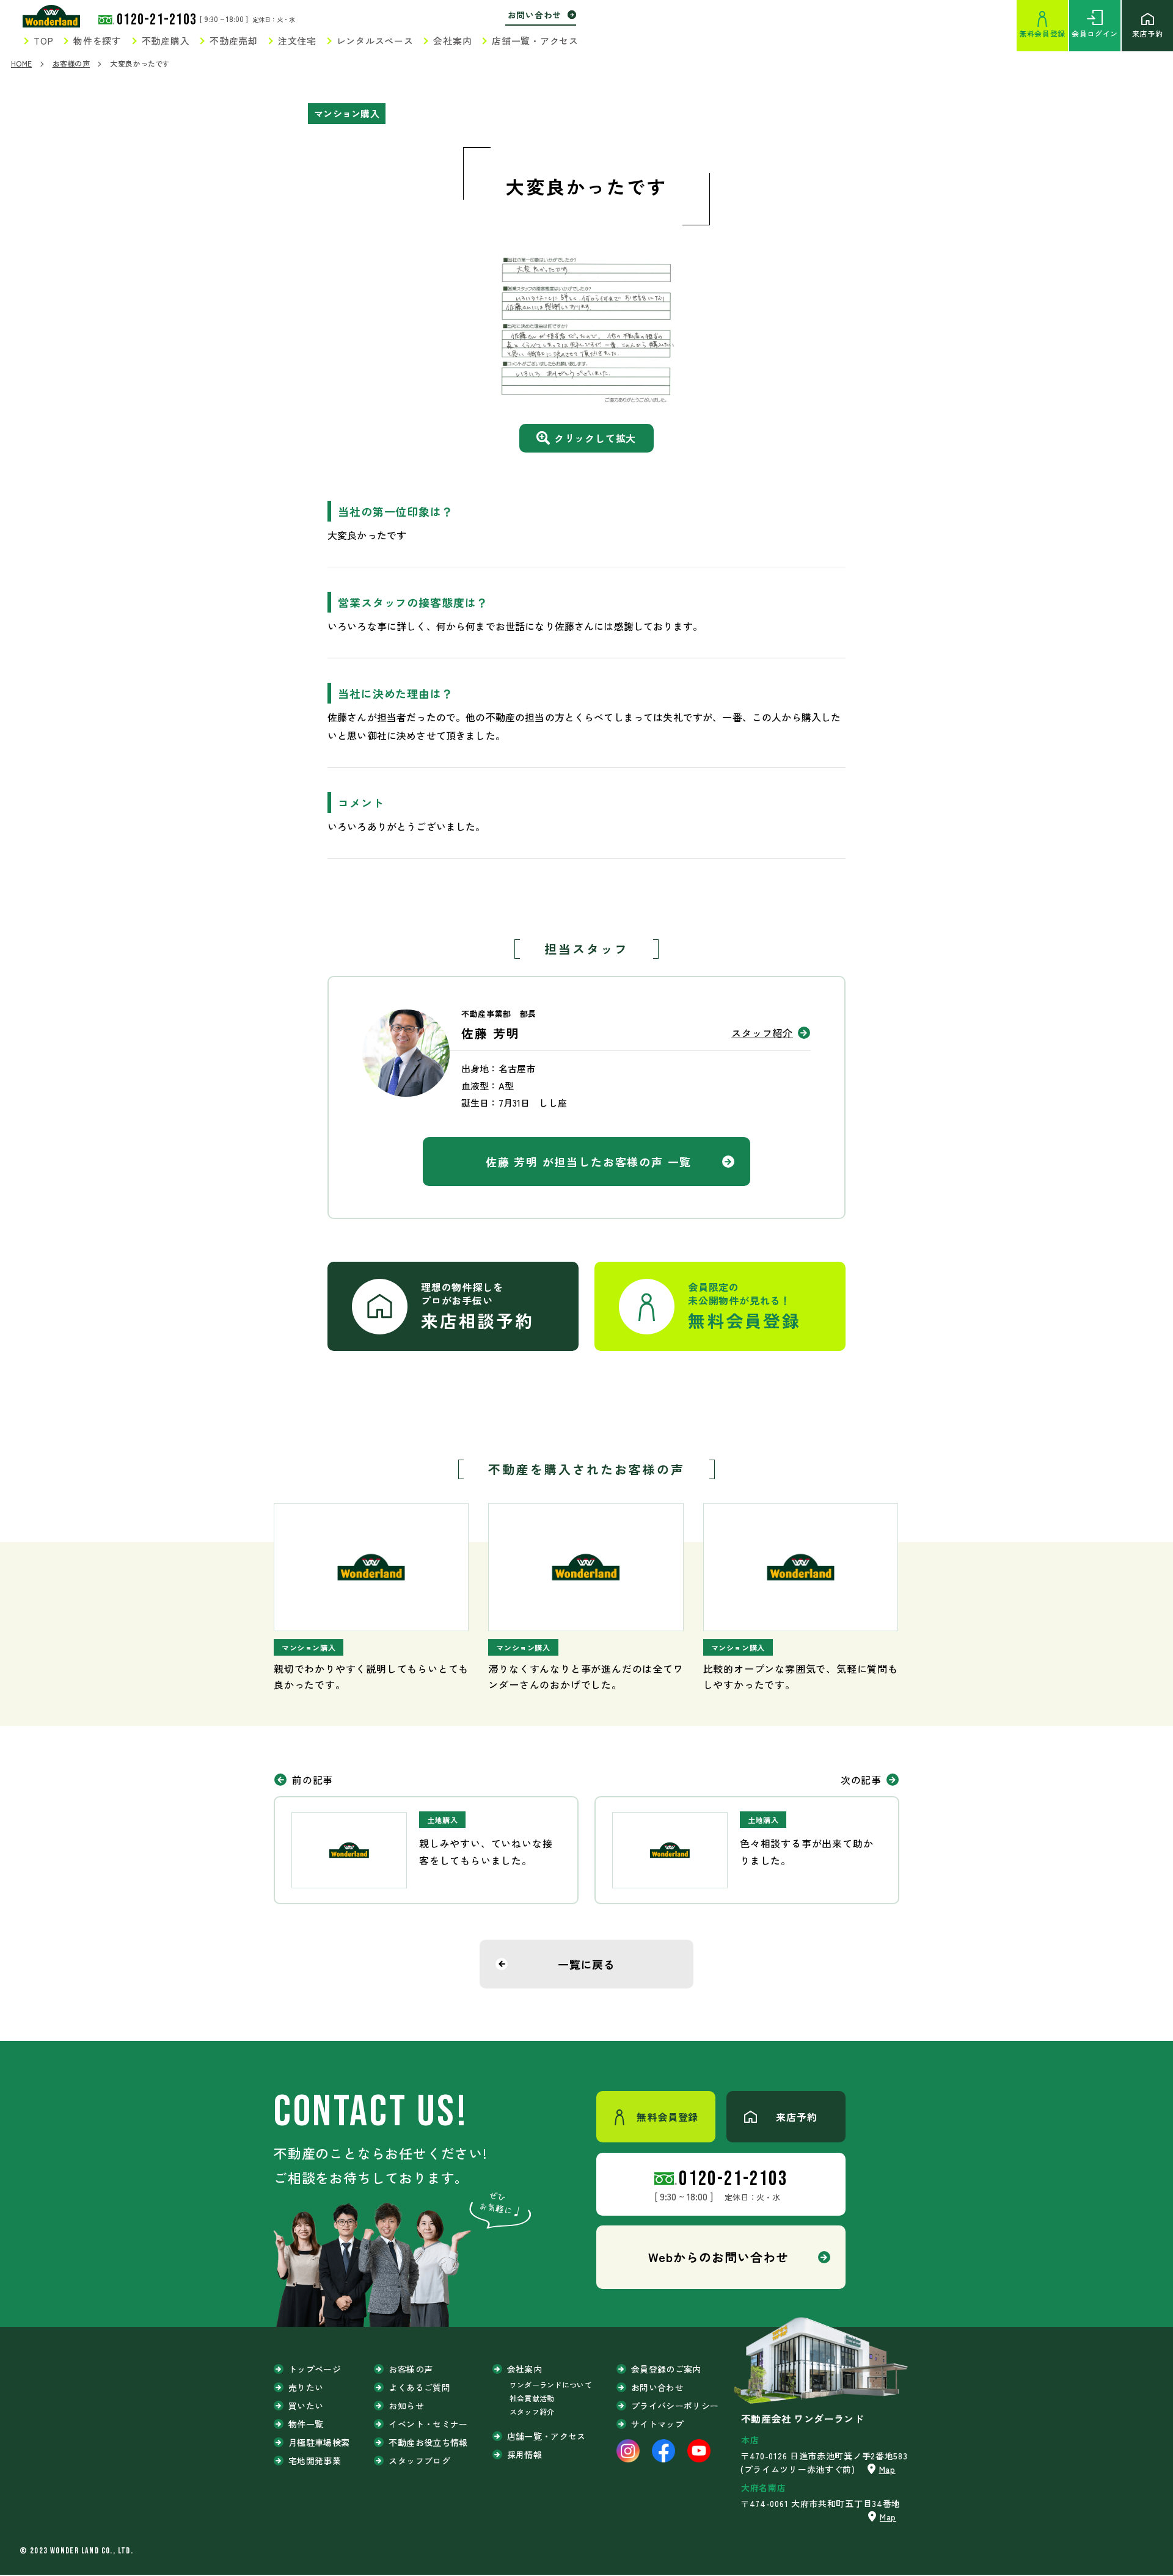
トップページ (315, 2369)
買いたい (306, 2406)
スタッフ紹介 (762, 1033)
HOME (21, 63)
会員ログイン (1095, 33)
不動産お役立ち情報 (428, 2442)
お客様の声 (71, 63)
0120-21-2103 (157, 20)
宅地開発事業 (315, 2461)
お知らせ (406, 2406)
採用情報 (524, 2454)
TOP (43, 41)
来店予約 (1147, 33)
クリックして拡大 (595, 438)
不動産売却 (234, 41)
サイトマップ (657, 2424)
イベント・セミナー (428, 2424)
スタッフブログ (419, 2461)
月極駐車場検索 (319, 2442)
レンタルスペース (375, 41)
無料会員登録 (1042, 33)
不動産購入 (166, 41)
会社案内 (452, 41)
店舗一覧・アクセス (535, 41)
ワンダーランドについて (551, 2385)
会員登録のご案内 (666, 2369)
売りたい (306, 2387)
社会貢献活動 (532, 2398)
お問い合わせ (535, 15)
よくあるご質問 (419, 2387)
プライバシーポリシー (675, 2406)
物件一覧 (306, 2424)
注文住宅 (297, 41)
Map (887, 2469)
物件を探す (97, 41)
